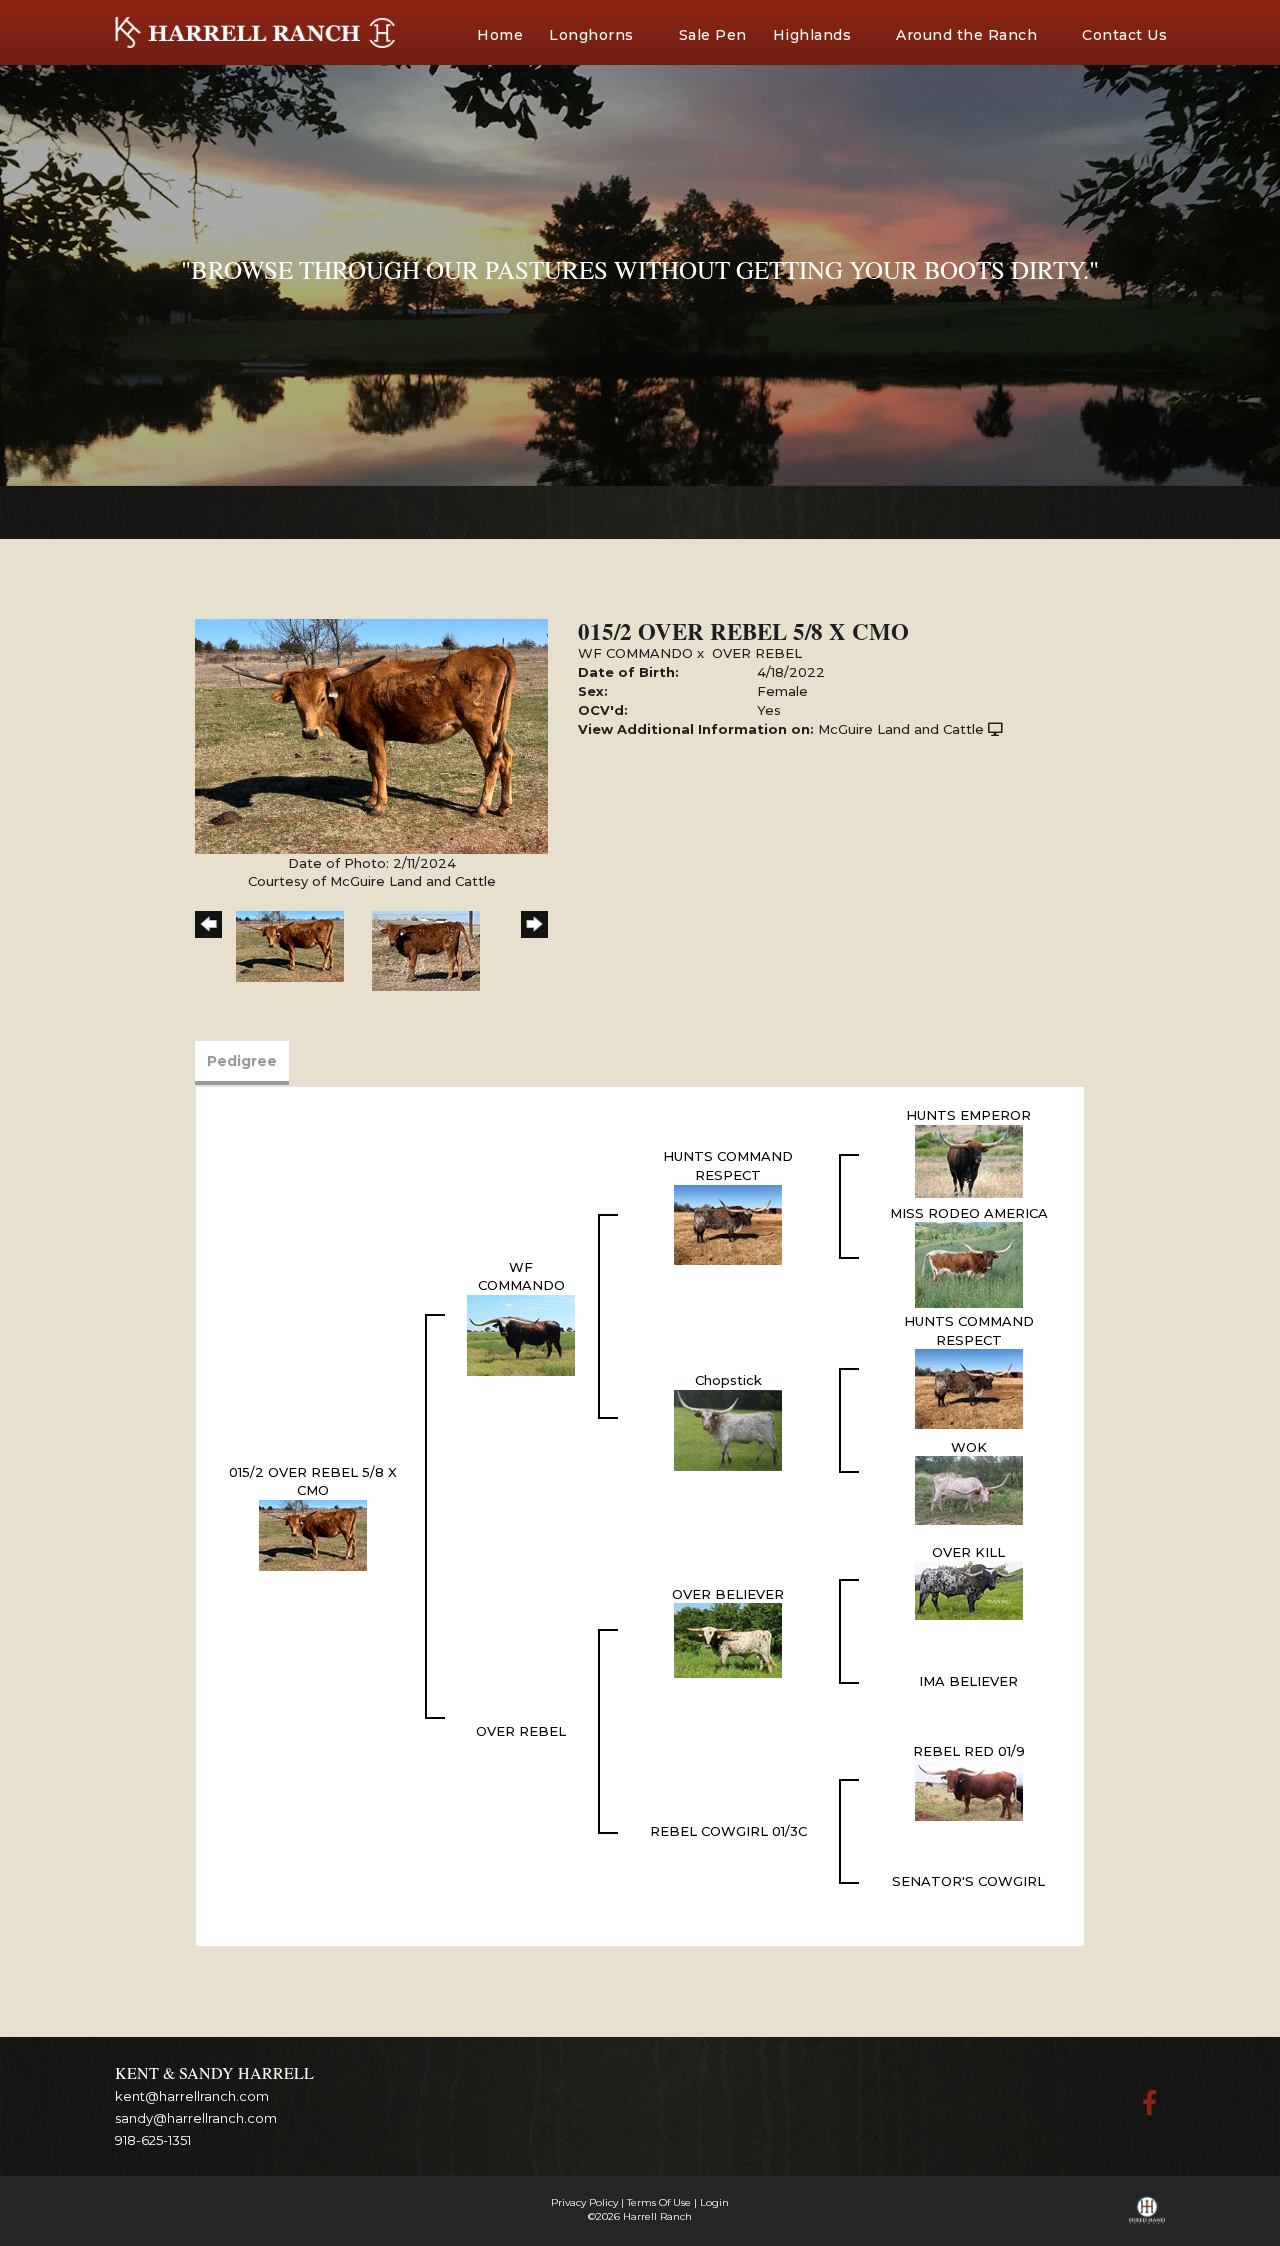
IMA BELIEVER (968, 1681)
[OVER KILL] (969, 1589)
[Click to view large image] (371, 735)
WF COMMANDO (635, 653)
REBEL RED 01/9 (969, 1751)
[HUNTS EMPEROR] (969, 1159)
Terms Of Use (659, 2202)
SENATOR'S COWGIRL (968, 1881)
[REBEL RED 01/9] (969, 1789)
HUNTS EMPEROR (968, 1115)
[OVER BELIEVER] (728, 1639)
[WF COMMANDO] (521, 1334)
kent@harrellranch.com (192, 2096)
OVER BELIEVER (728, 1594)
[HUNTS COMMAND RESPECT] (728, 1223)
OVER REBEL (757, 653)
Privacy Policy (584, 2202)
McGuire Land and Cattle (901, 729)
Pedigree (242, 1061)
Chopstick (728, 1380)
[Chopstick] (728, 1429)
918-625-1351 (153, 2140)
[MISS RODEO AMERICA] (969, 1264)
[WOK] (969, 1489)
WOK (969, 1447)
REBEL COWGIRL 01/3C (728, 1831)
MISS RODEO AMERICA (969, 1213)
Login (714, 2202)
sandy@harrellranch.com (196, 2118)
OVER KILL (968, 1552)
